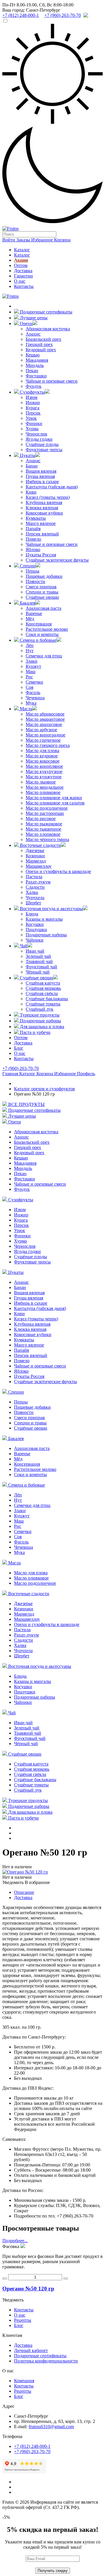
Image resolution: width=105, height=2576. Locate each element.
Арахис (33, 334)
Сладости (35, 887)
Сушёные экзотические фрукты (57, 560)
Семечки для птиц (44, 656)
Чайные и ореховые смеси (52, 381)
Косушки (35, 924)
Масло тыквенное (43, 829)
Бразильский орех (43, 339)
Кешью (33, 355)
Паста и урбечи (35, 1032)
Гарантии (23, 276)
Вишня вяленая (41, 471)
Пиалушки (36, 930)
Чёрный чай (38, 972)
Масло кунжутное (44, 777)
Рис (29, 677)
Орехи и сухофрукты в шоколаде (58, 871)
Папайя (33, 529)
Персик (33, 413)
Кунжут (33, 666)
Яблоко (33, 550)
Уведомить (13, 1882)
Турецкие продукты (39, 1015)
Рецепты (23, 2320)
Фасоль (33, 692)
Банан (32, 466)
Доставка (23, 271)
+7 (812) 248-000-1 (32, 2446)
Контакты (24, 286)
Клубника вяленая (44, 502)
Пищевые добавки (44, 576)
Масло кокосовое (43, 761)
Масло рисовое (41, 819)
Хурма (32, 429)
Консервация (39, 624)
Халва (32, 892)
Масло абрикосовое (45, 714)
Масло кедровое (42, 756)
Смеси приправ (41, 587)
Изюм (32, 397)
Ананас (33, 461)
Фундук (34, 386)
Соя (29, 687)
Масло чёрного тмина (47, 839)
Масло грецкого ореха (48, 745)
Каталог (22, 250)
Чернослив (36, 434)
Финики (34, 423)
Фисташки (36, 376)
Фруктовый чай (41, 967)
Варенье (34, 613)
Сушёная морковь (43, 988)
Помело (33, 539)
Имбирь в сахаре (42, 482)
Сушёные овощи (42, 597)
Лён (30, 645)
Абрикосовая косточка (48, 329)
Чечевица (35, 698)
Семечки (34, 682)
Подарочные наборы (46, 935)
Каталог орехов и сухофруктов (44, 1089)
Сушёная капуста (43, 983)
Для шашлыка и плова (41, 1027)
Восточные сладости (40, 845)
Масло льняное (41, 782)
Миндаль (35, 365)
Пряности (35, 581)
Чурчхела (35, 898)
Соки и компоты (42, 634)
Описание (24, 1892)
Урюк (31, 418)
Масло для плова (42, 751)
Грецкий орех (39, 344)
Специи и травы (42, 592)
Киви (31, 492)
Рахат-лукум (38, 882)
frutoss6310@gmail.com (51, 2427)
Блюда (32, 914)
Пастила (34, 877)
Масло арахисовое (44, 724)
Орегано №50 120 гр (28, 2289)
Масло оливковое (43, 792)
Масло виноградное (45, 735)
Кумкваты (36, 518)
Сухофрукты (32, 392)
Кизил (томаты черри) (48, 497)
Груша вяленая (40, 476)
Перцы (33, 571)
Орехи (26, 323)
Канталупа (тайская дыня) (52, 487)
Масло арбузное (41, 730)
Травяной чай (39, 961)
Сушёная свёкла (42, 993)
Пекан (32, 371)
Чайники (35, 940)
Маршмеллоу (39, 866)
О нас (20, 281)
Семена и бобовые (38, 640)
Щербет (33, 903)
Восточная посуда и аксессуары (51, 909)
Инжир (33, 403)
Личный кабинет (31, 2350)
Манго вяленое (41, 523)
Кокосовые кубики (44, 513)
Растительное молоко (47, 629)
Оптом (21, 265)
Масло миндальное (45, 787)
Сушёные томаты (43, 1004)
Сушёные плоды (42, 444)
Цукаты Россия (41, 555)
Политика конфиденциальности (46, 2361)
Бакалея (27, 603)
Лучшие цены (33, 318)
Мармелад (36, 861)
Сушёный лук (40, 1009)
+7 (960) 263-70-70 (21, 1068)
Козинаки (35, 856)
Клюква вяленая (42, 508)
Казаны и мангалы (44, 919)
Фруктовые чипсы (44, 450)
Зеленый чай (38, 956)
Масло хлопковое (43, 834)
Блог (19, 1048)
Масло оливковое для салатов (55, 803)
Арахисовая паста (43, 608)
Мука (31, 703)
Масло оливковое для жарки (54, 798)
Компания (24, 2381)
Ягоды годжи (39, 439)
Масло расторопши (45, 813)
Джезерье (35, 850)
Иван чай (35, 951)
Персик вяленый (42, 534)
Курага (33, 408)
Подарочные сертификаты (45, 312)
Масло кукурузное (44, 771)
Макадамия (37, 360)
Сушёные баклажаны (47, 999)
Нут (30, 651)
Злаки (32, 661)
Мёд (30, 619)
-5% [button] (6, 2517)
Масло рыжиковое (44, 824)
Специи (27, 566)
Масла (26, 709)
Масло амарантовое (45, 719)
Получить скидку (53, 2571)
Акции (21, 260)
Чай (23, 946)
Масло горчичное (43, 740)
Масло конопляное (44, 766)
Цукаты (27, 455)
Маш (30, 672)
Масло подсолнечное (47, 808)
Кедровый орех (41, 350)
